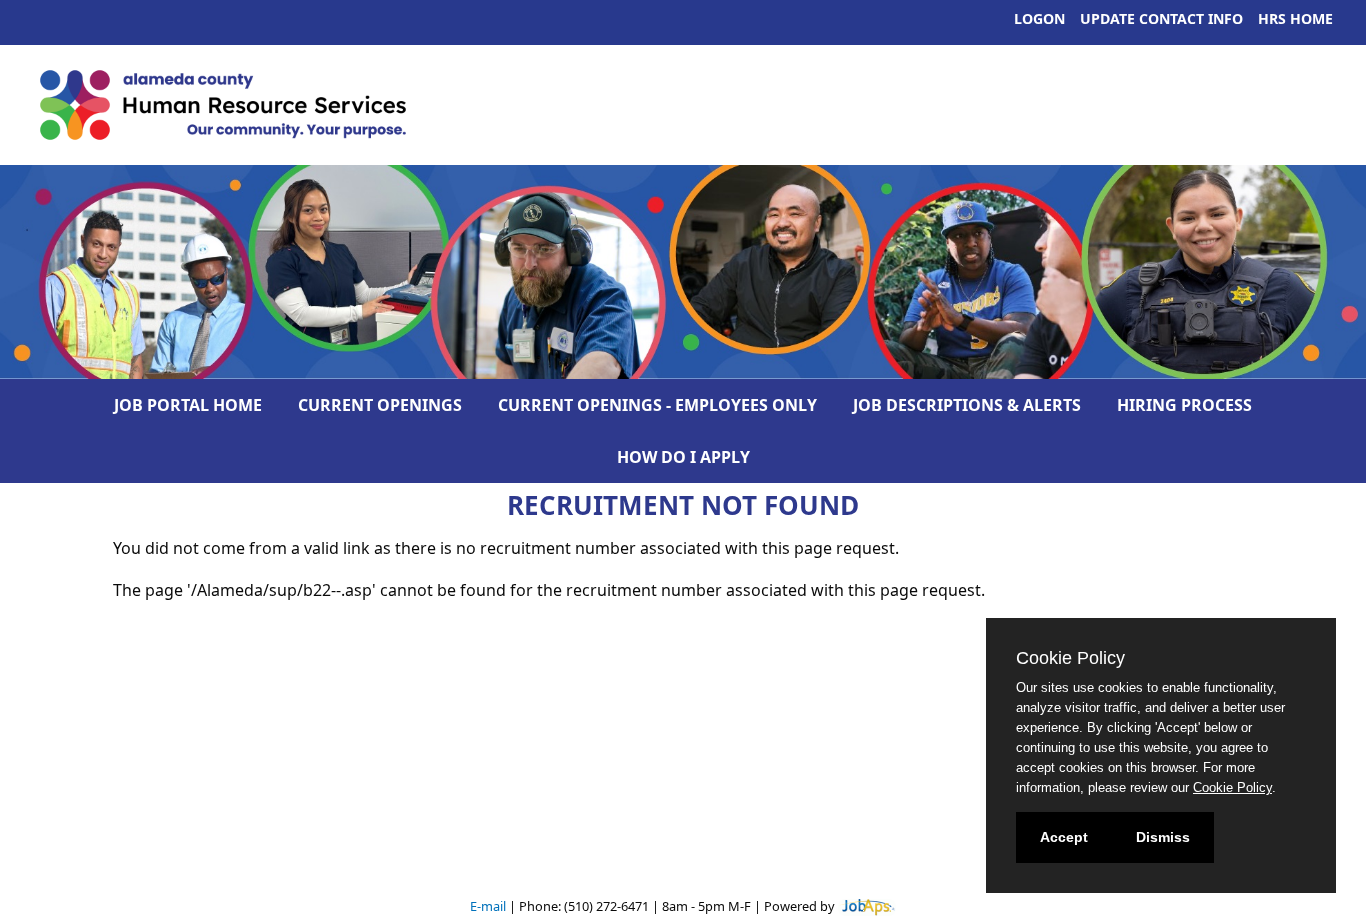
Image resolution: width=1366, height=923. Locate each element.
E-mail (488, 906)
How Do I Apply (683, 457)
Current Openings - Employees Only (657, 405)
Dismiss (1163, 837)
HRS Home (1295, 18)
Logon (1039, 18)
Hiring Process (1184, 405)
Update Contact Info (1161, 18)
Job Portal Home (188, 405)
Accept (1064, 837)
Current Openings (380, 405)
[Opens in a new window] (867, 906)
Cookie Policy (1232, 787)
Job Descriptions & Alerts (967, 405)
